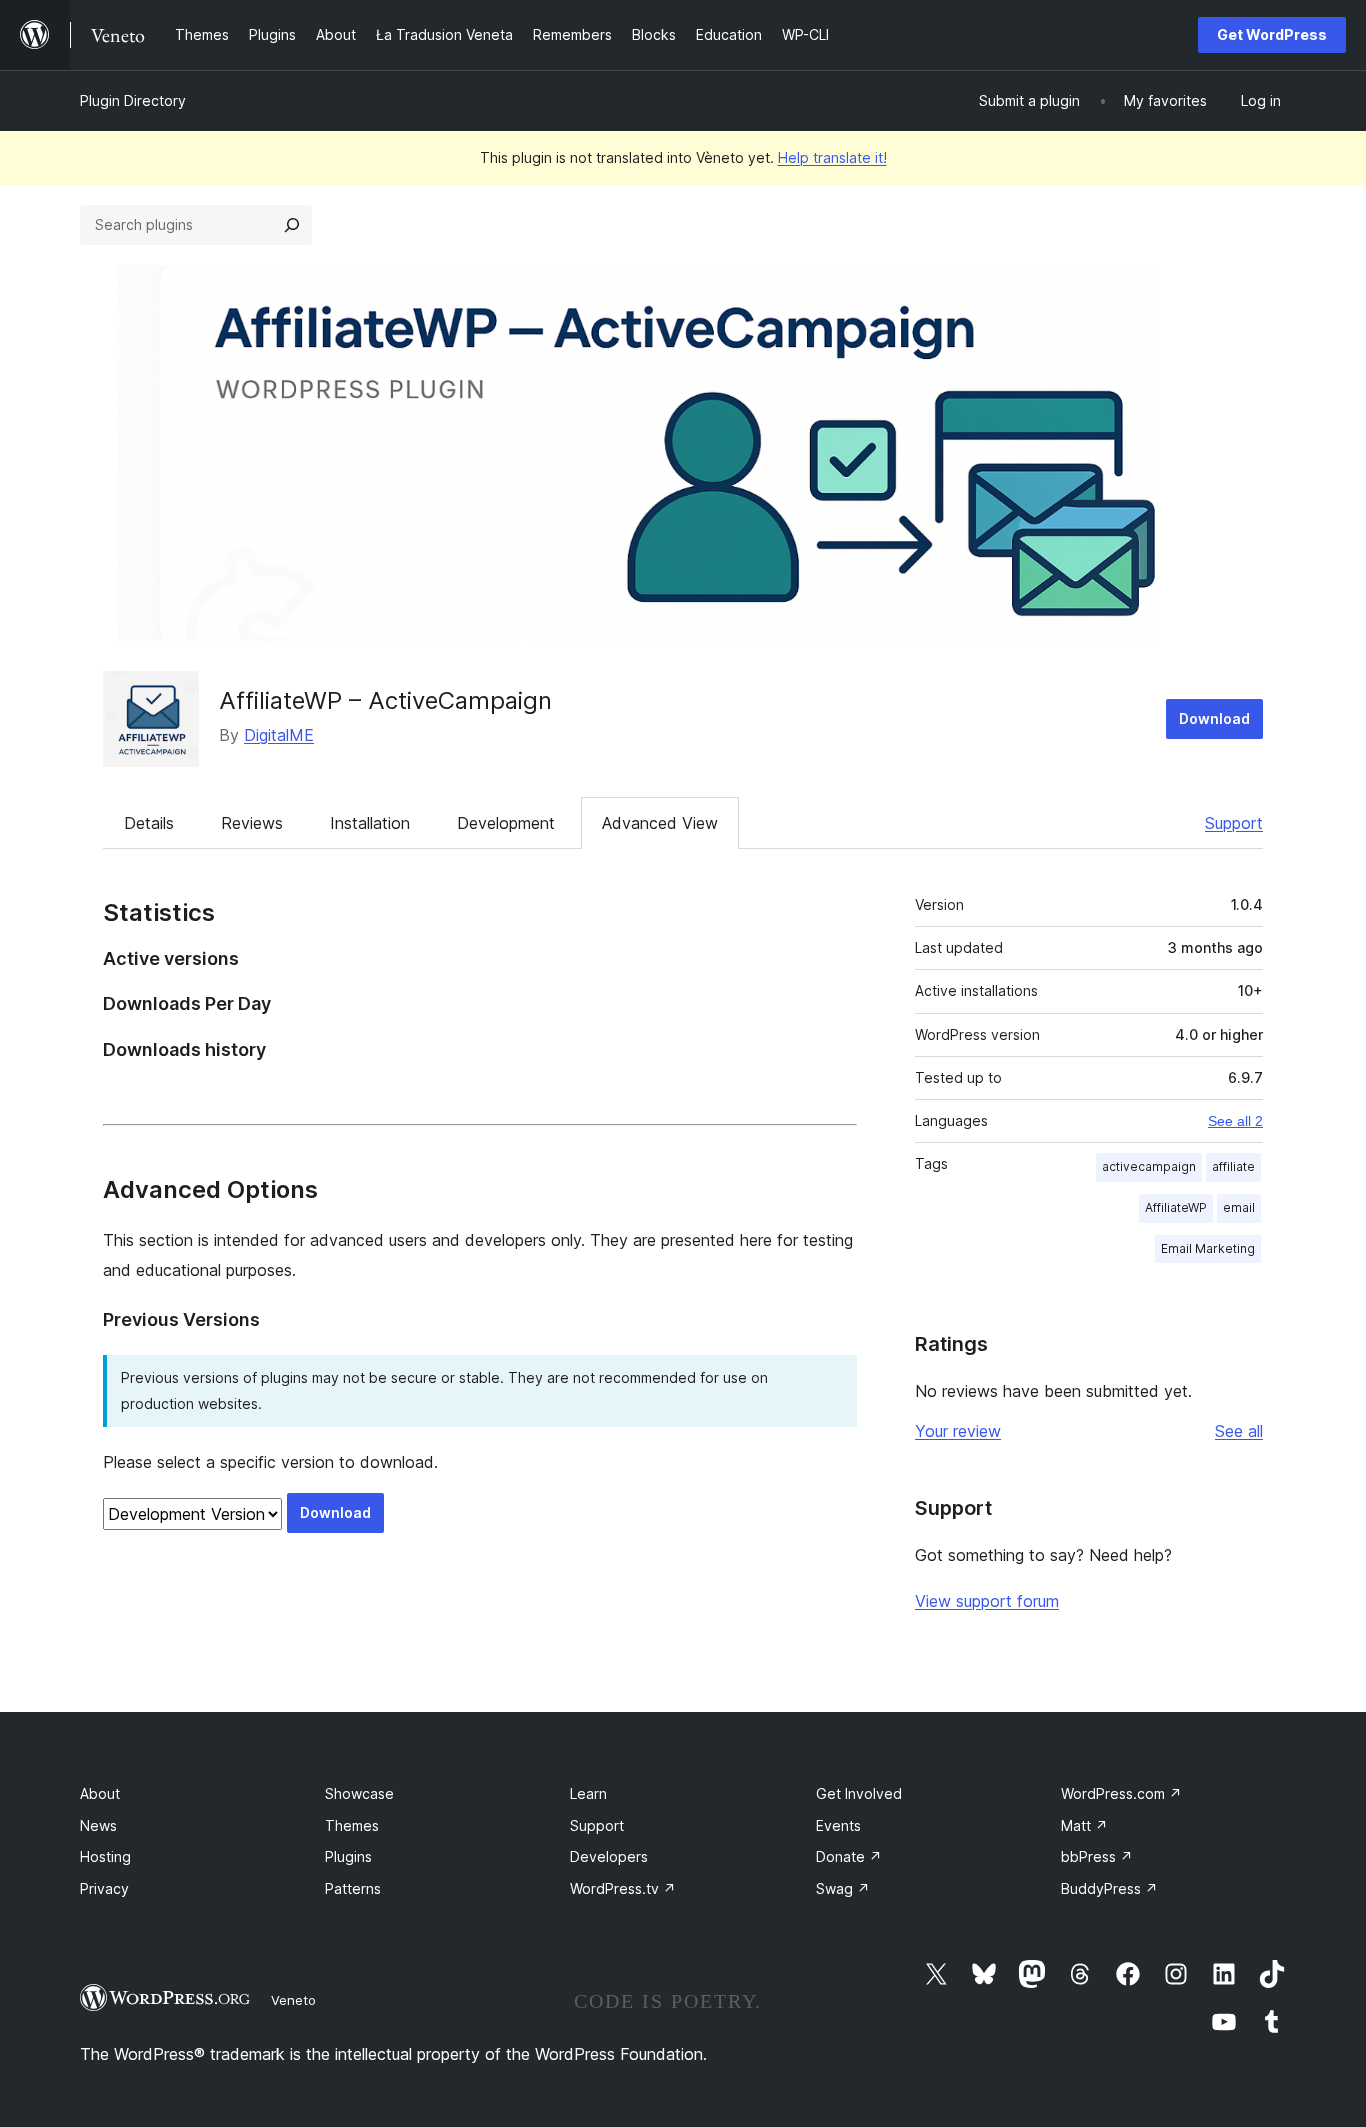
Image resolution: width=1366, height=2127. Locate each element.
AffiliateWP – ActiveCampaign (385, 700)
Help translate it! (832, 157)
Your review (958, 1431)
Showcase (359, 1793)
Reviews (252, 823)
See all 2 (1235, 1121)
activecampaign (1149, 1166)
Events (838, 1825)
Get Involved (859, 1793)
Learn (588, 1793)
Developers (609, 1856)
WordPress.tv (623, 1888)
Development (506, 823)
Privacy (104, 1888)
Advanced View (660, 823)
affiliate (1233, 1166)
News (98, 1825)
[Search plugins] (292, 225)
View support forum (987, 1601)
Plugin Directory (133, 100)
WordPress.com (1121, 1793)
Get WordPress (1272, 34)
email (1239, 1207)
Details (149, 823)
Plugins (348, 1856)
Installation (370, 823)
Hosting (105, 1856)
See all (1239, 1431)
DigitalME (279, 735)
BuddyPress (1109, 1888)
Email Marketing (1208, 1248)
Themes (352, 1825)
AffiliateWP (1176, 1207)
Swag (843, 1888)
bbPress (1097, 1856)
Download (1214, 718)
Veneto (293, 2000)
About (100, 1793)
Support (1234, 823)
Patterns (353, 1888)
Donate (849, 1856)
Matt (1084, 1825)
